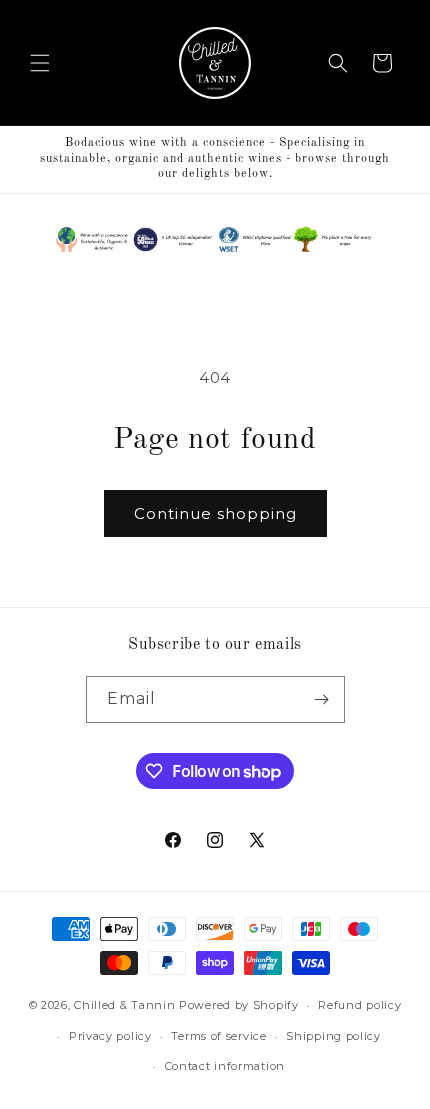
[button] (40, 63)
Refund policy (359, 1005)
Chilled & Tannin (124, 1005)
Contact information (225, 1066)
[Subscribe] (322, 699)
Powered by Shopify (239, 1005)
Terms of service (218, 1036)
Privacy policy (110, 1036)
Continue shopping (215, 513)
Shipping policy (333, 1036)
